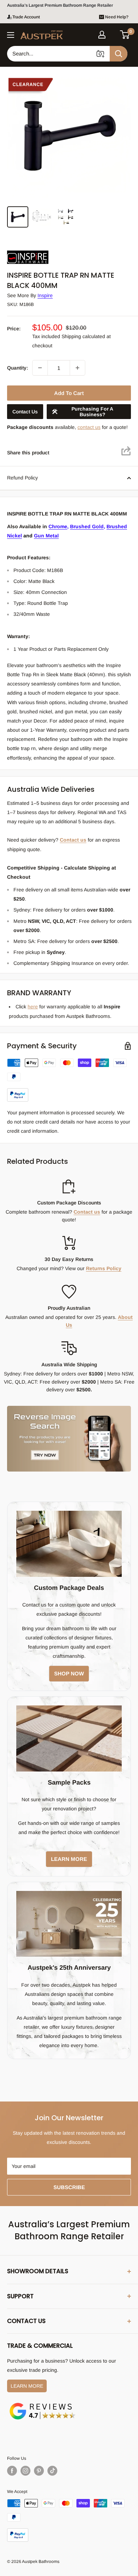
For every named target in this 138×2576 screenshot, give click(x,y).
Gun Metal (46, 536)
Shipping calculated (83, 336)
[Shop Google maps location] (42, 2404)
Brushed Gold (87, 526)
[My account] (102, 35)
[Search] (119, 54)
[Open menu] (11, 35)
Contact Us (25, 412)
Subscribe (69, 2187)
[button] (125, 35)
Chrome (58, 526)
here (33, 1007)
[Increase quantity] (77, 368)
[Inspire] (42, 250)
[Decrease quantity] (40, 368)
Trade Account (26, 17)
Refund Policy (22, 478)
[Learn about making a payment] (69, 1080)
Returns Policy (104, 1268)
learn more (69, 1859)
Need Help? (117, 17)
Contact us (73, 840)
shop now (69, 1673)
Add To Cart (69, 393)
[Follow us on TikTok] (52, 2471)
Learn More (27, 2386)
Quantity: (18, 368)
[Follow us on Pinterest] (39, 2471)
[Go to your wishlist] (113, 34)
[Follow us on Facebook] (12, 2471)
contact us (89, 427)
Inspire (45, 295)
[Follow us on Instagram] (25, 2471)
